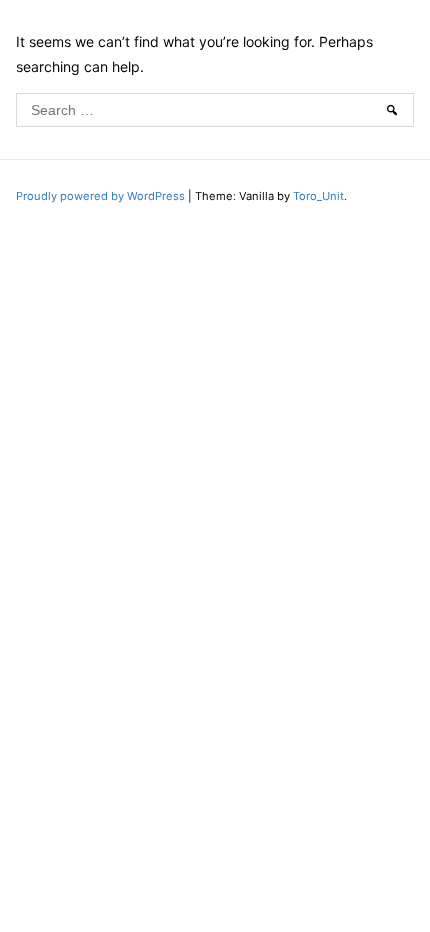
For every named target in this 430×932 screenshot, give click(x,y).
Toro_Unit (318, 196)
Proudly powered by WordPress (102, 196)
